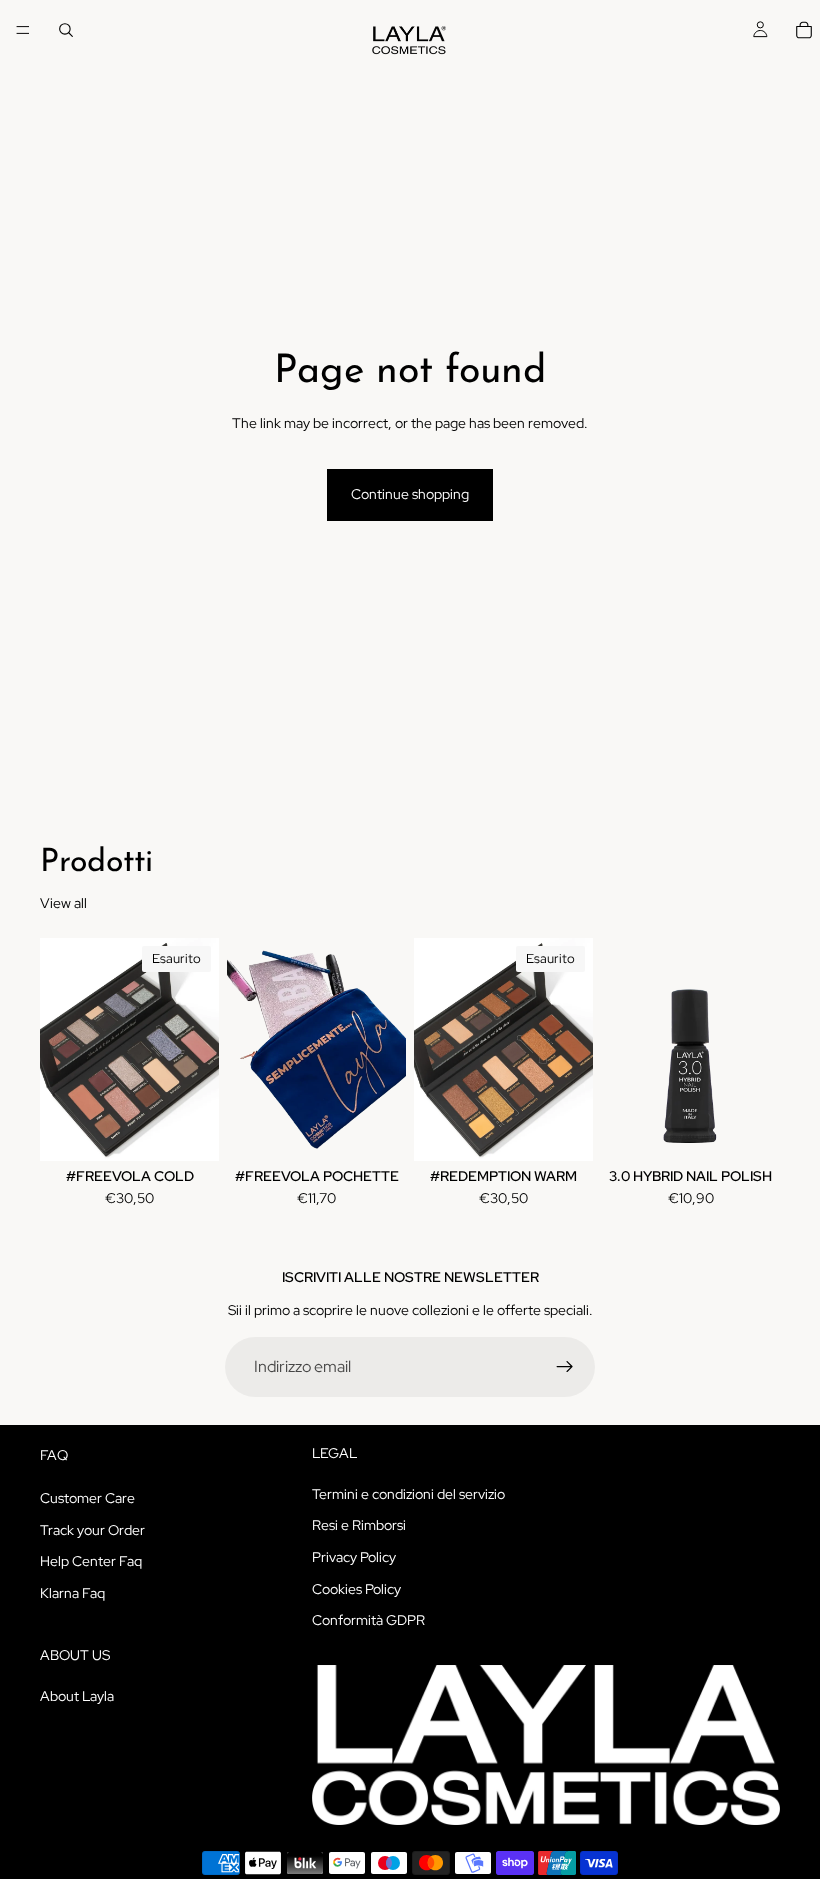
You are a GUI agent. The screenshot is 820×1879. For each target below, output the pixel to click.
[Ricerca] (66, 30)
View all (63, 903)
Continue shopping (410, 494)
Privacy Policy (354, 1557)
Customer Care (87, 1498)
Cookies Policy (356, 1588)
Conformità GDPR (368, 1620)
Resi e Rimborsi (359, 1525)
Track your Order (92, 1529)
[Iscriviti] (565, 1367)
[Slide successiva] (197, 1049)
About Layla (77, 1695)
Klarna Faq (72, 1593)
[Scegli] (375, 1131)
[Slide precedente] (62, 1049)
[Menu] (23, 30)
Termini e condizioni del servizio (408, 1494)
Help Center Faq (91, 1561)
